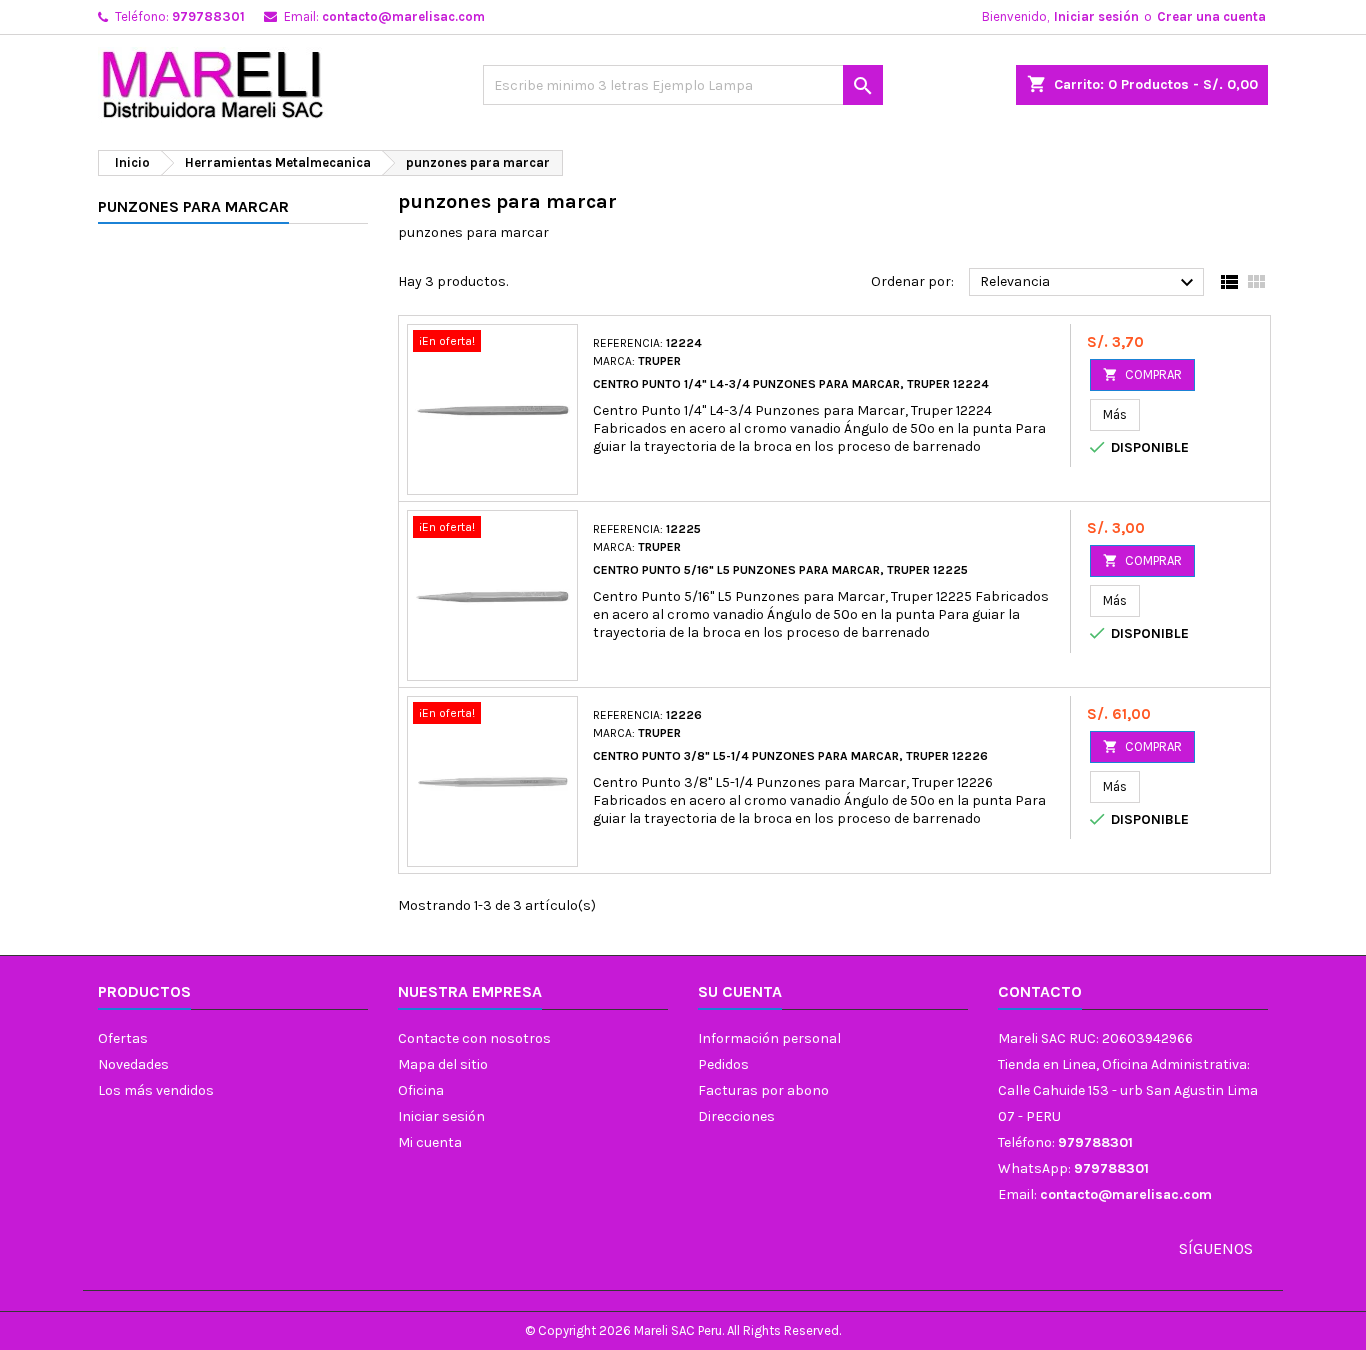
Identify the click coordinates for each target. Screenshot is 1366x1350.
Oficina (421, 1090)
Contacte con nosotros (474, 1038)
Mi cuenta (430, 1142)
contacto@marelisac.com (403, 16)
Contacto (1040, 991)
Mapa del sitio (443, 1064)
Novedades (133, 1064)
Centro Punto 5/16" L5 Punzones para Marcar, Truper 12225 (780, 570)
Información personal (769, 1038)
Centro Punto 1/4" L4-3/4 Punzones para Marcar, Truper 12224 (791, 384)
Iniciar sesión (1096, 16)
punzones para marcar (193, 206)
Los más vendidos (156, 1090)
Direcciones (736, 1116)
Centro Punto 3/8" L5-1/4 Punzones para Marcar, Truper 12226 (790, 756)
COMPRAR (1142, 374)
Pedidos (723, 1064)
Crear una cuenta (1211, 16)
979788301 (208, 16)
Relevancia (1089, 283)
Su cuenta (740, 991)
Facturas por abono (763, 1090)
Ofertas (123, 1038)
